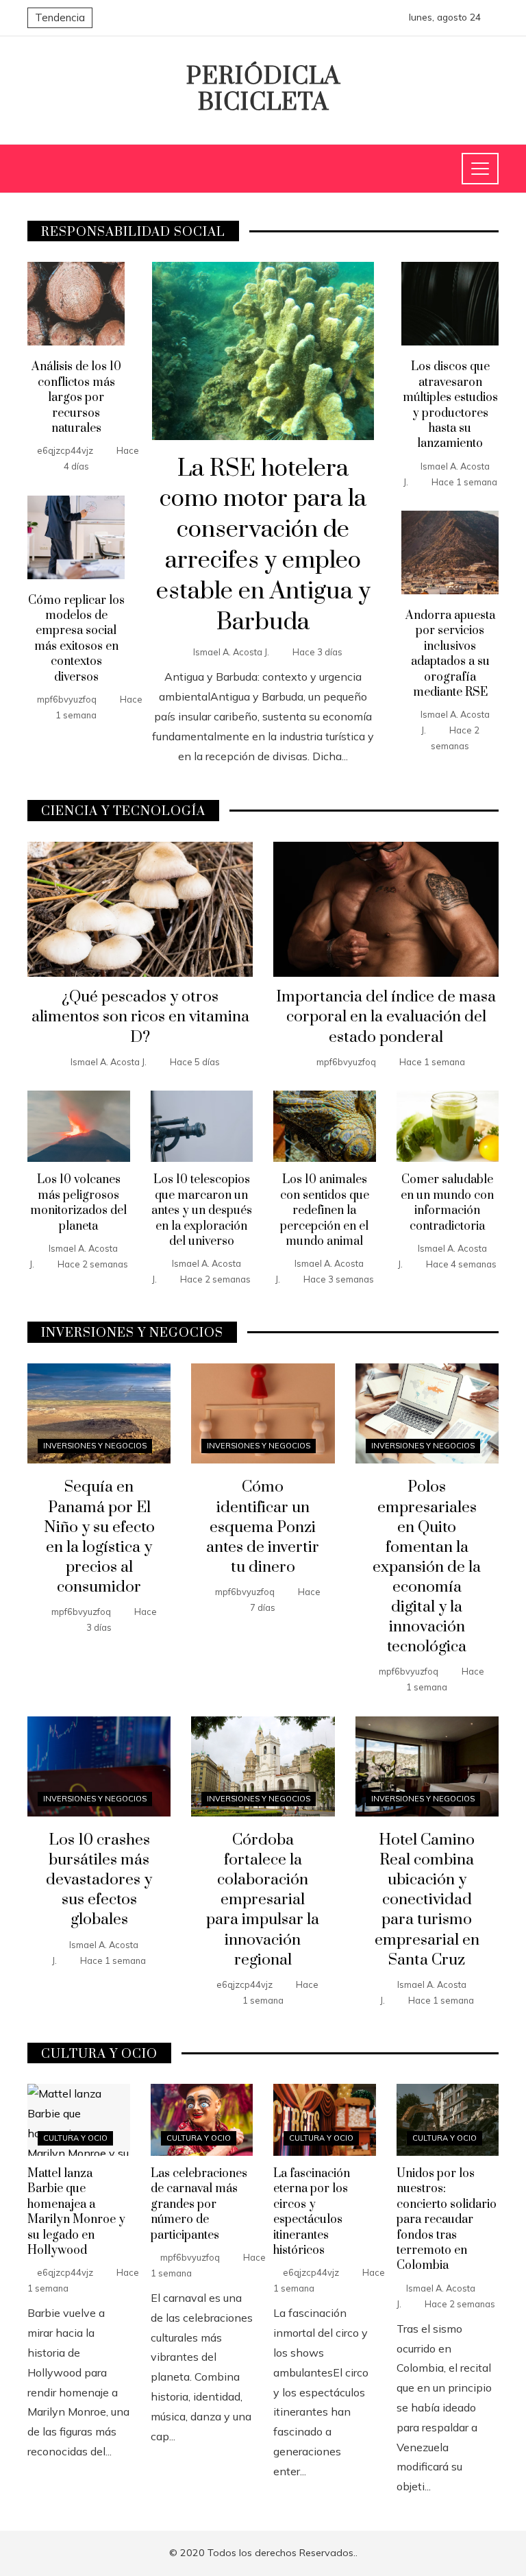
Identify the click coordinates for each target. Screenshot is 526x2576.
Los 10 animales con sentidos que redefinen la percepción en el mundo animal (325, 1211)
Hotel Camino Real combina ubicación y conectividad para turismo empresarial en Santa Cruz (427, 1900)
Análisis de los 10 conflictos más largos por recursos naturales (76, 398)
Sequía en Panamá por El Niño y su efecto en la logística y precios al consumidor (99, 1537)
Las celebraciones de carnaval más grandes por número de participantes (199, 2204)
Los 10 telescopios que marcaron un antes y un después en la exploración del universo (202, 1211)
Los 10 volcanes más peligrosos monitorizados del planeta (78, 1203)
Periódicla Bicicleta (263, 90)
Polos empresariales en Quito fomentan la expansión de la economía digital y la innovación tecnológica (427, 1567)
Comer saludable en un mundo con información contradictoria (447, 1203)
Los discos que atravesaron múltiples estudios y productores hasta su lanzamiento (450, 405)
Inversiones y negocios (95, 1446)
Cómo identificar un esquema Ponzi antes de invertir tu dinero (263, 1527)
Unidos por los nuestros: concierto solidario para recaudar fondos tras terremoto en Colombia (447, 2220)
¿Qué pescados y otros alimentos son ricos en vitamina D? (140, 1017)
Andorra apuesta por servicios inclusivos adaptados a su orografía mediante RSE (450, 654)
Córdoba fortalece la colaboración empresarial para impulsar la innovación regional (263, 1900)
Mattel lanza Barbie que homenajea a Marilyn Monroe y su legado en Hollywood (76, 2212)
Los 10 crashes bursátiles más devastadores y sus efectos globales (99, 1880)
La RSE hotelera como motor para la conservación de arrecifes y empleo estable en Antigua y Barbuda (263, 546)
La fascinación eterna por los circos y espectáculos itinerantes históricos (312, 2212)
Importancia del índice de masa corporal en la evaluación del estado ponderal (386, 1017)
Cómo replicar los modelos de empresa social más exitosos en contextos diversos (76, 639)
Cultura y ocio (75, 2138)
